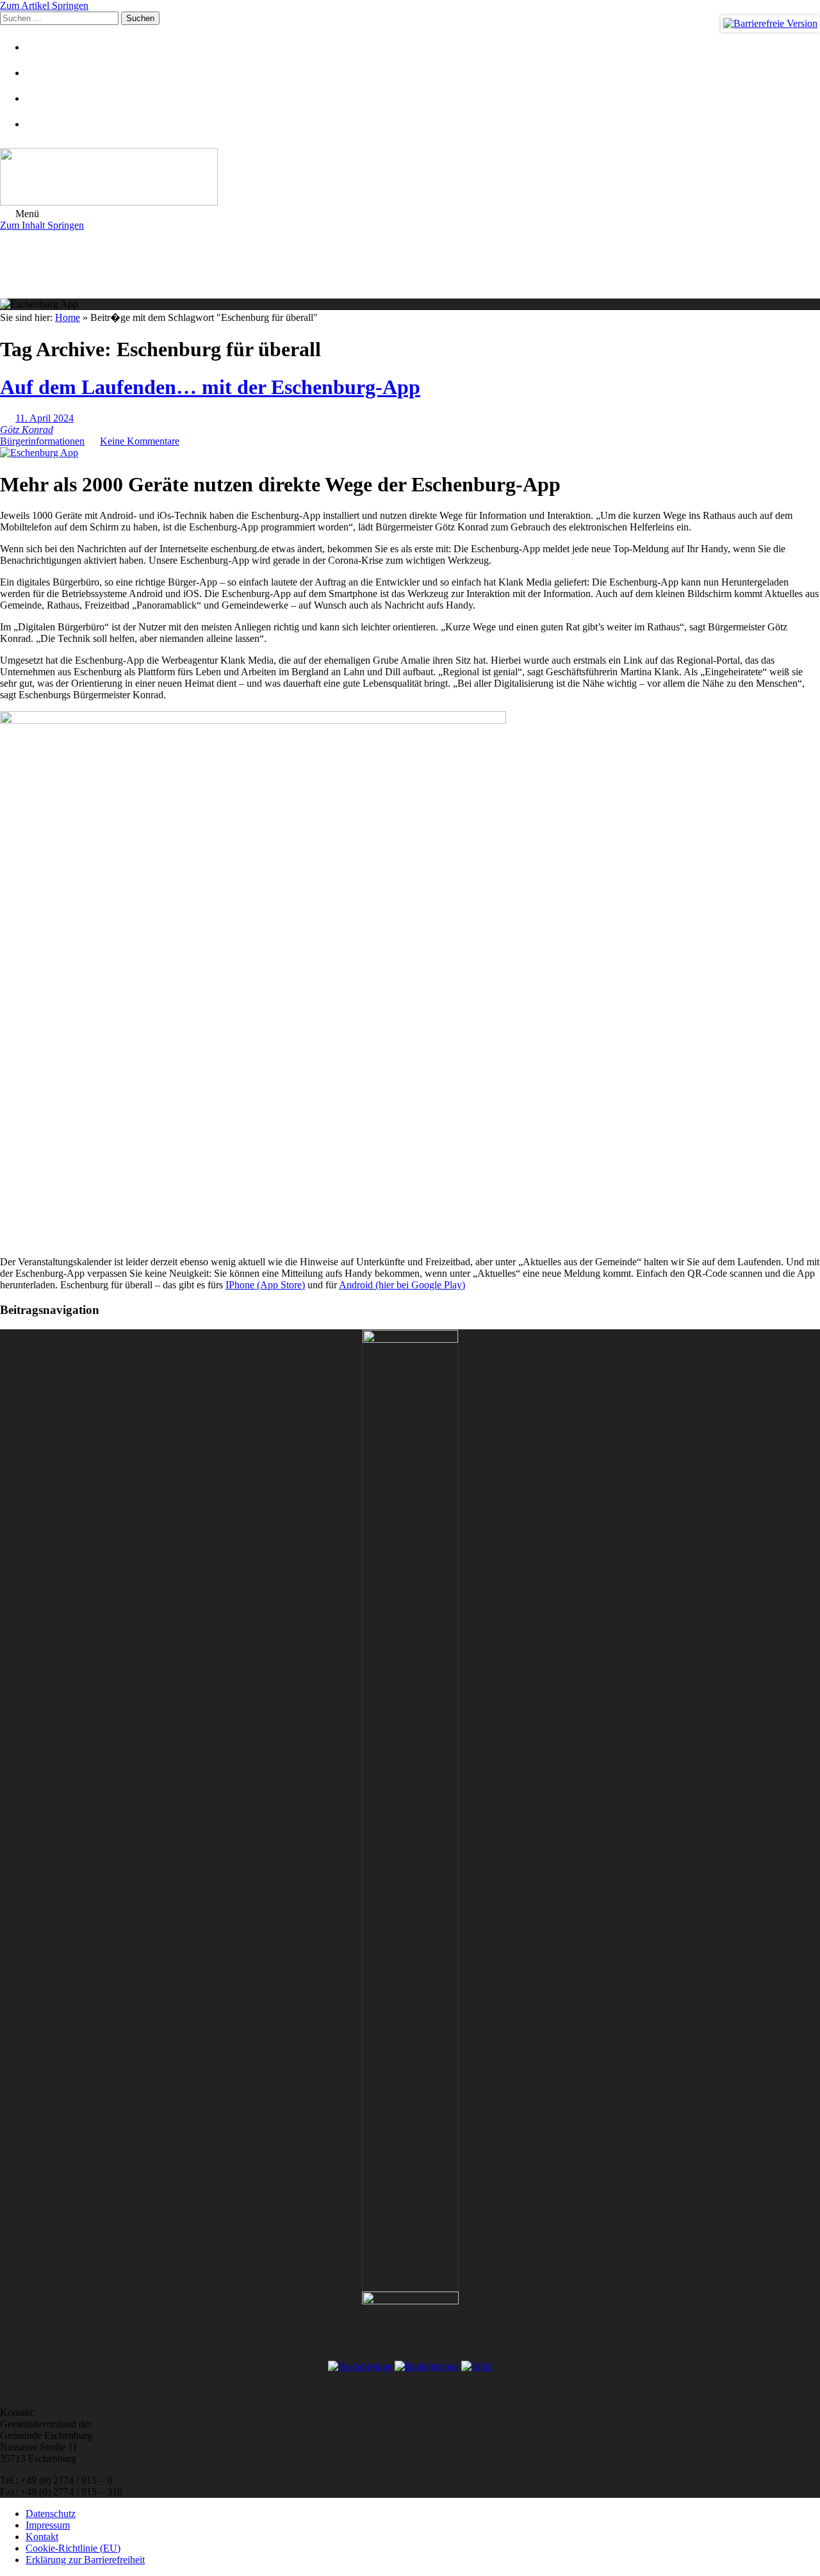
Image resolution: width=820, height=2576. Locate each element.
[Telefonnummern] (42, 98)
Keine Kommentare (140, 441)
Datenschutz (51, 2514)
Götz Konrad (27, 430)
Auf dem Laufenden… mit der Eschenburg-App (210, 387)
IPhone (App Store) (265, 1285)
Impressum (48, 2525)
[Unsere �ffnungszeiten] (42, 124)
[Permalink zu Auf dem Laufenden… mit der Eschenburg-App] (39, 453)
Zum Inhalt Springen (42, 225)
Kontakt (42, 2537)
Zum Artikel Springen (44, 5)
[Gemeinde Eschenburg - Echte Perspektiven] (410, 178)
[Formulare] (42, 47)
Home (68, 317)
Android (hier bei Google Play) (402, 1285)
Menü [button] (26, 214)
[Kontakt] (42, 73)
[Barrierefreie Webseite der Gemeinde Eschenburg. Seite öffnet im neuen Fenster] (770, 24)
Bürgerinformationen (42, 441)
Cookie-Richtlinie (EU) (73, 2548)
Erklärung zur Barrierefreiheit (85, 2560)
